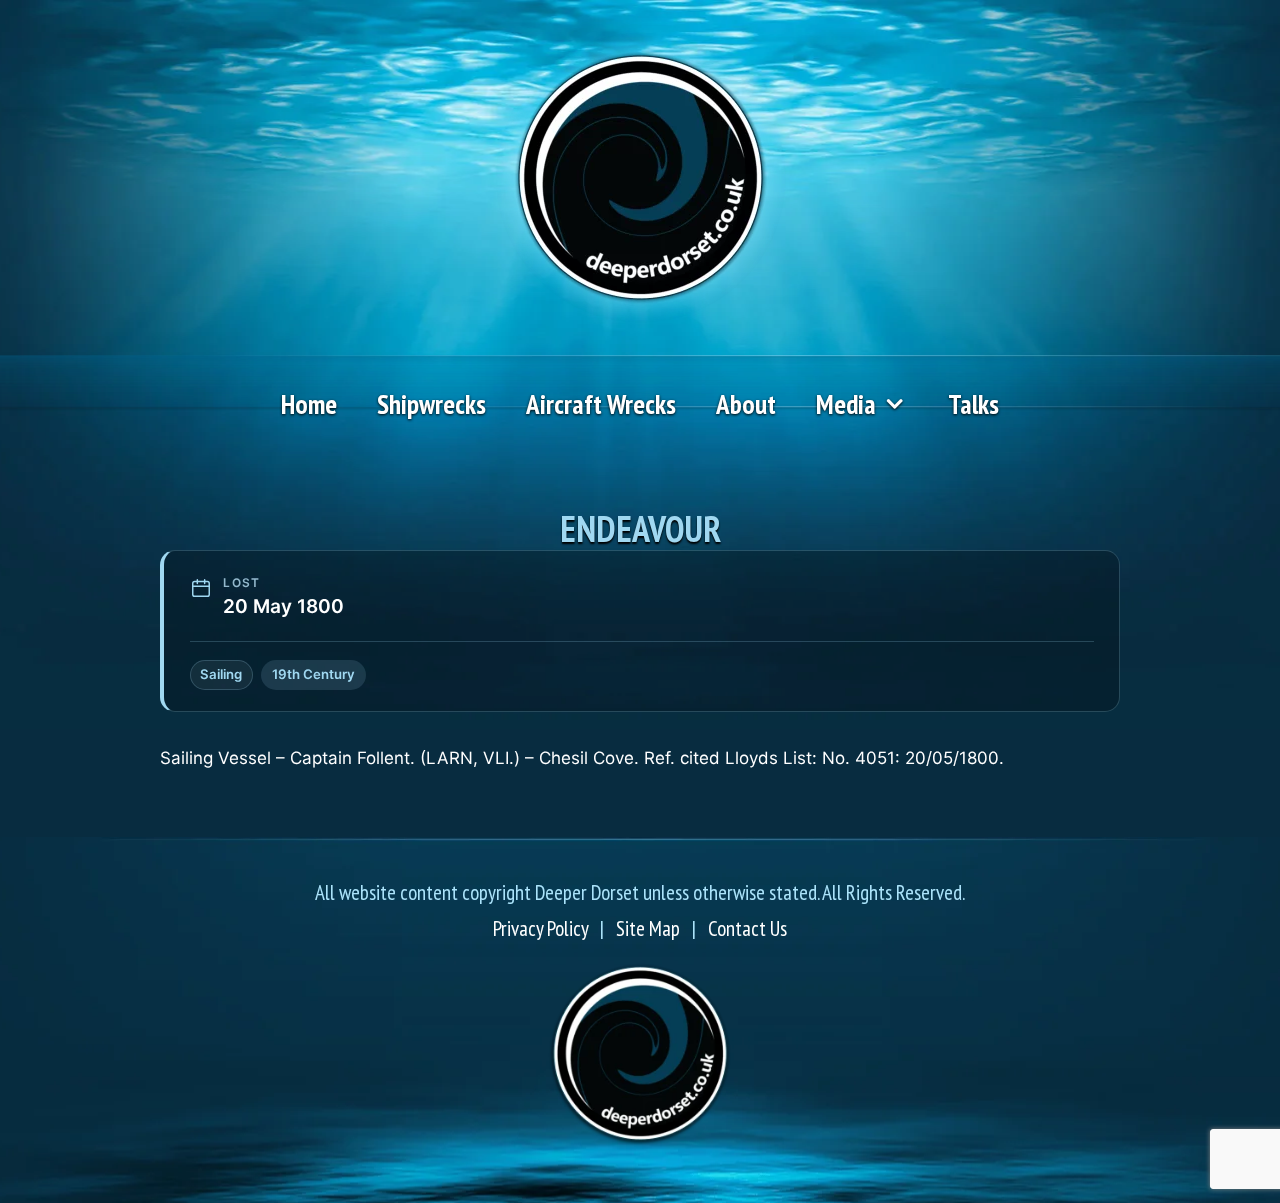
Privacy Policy (540, 928)
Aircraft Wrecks (601, 404)
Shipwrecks (431, 404)
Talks (973, 404)
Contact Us (747, 928)
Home (309, 404)
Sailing (221, 674)
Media (846, 404)
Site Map (648, 928)
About (746, 404)
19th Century (313, 674)
